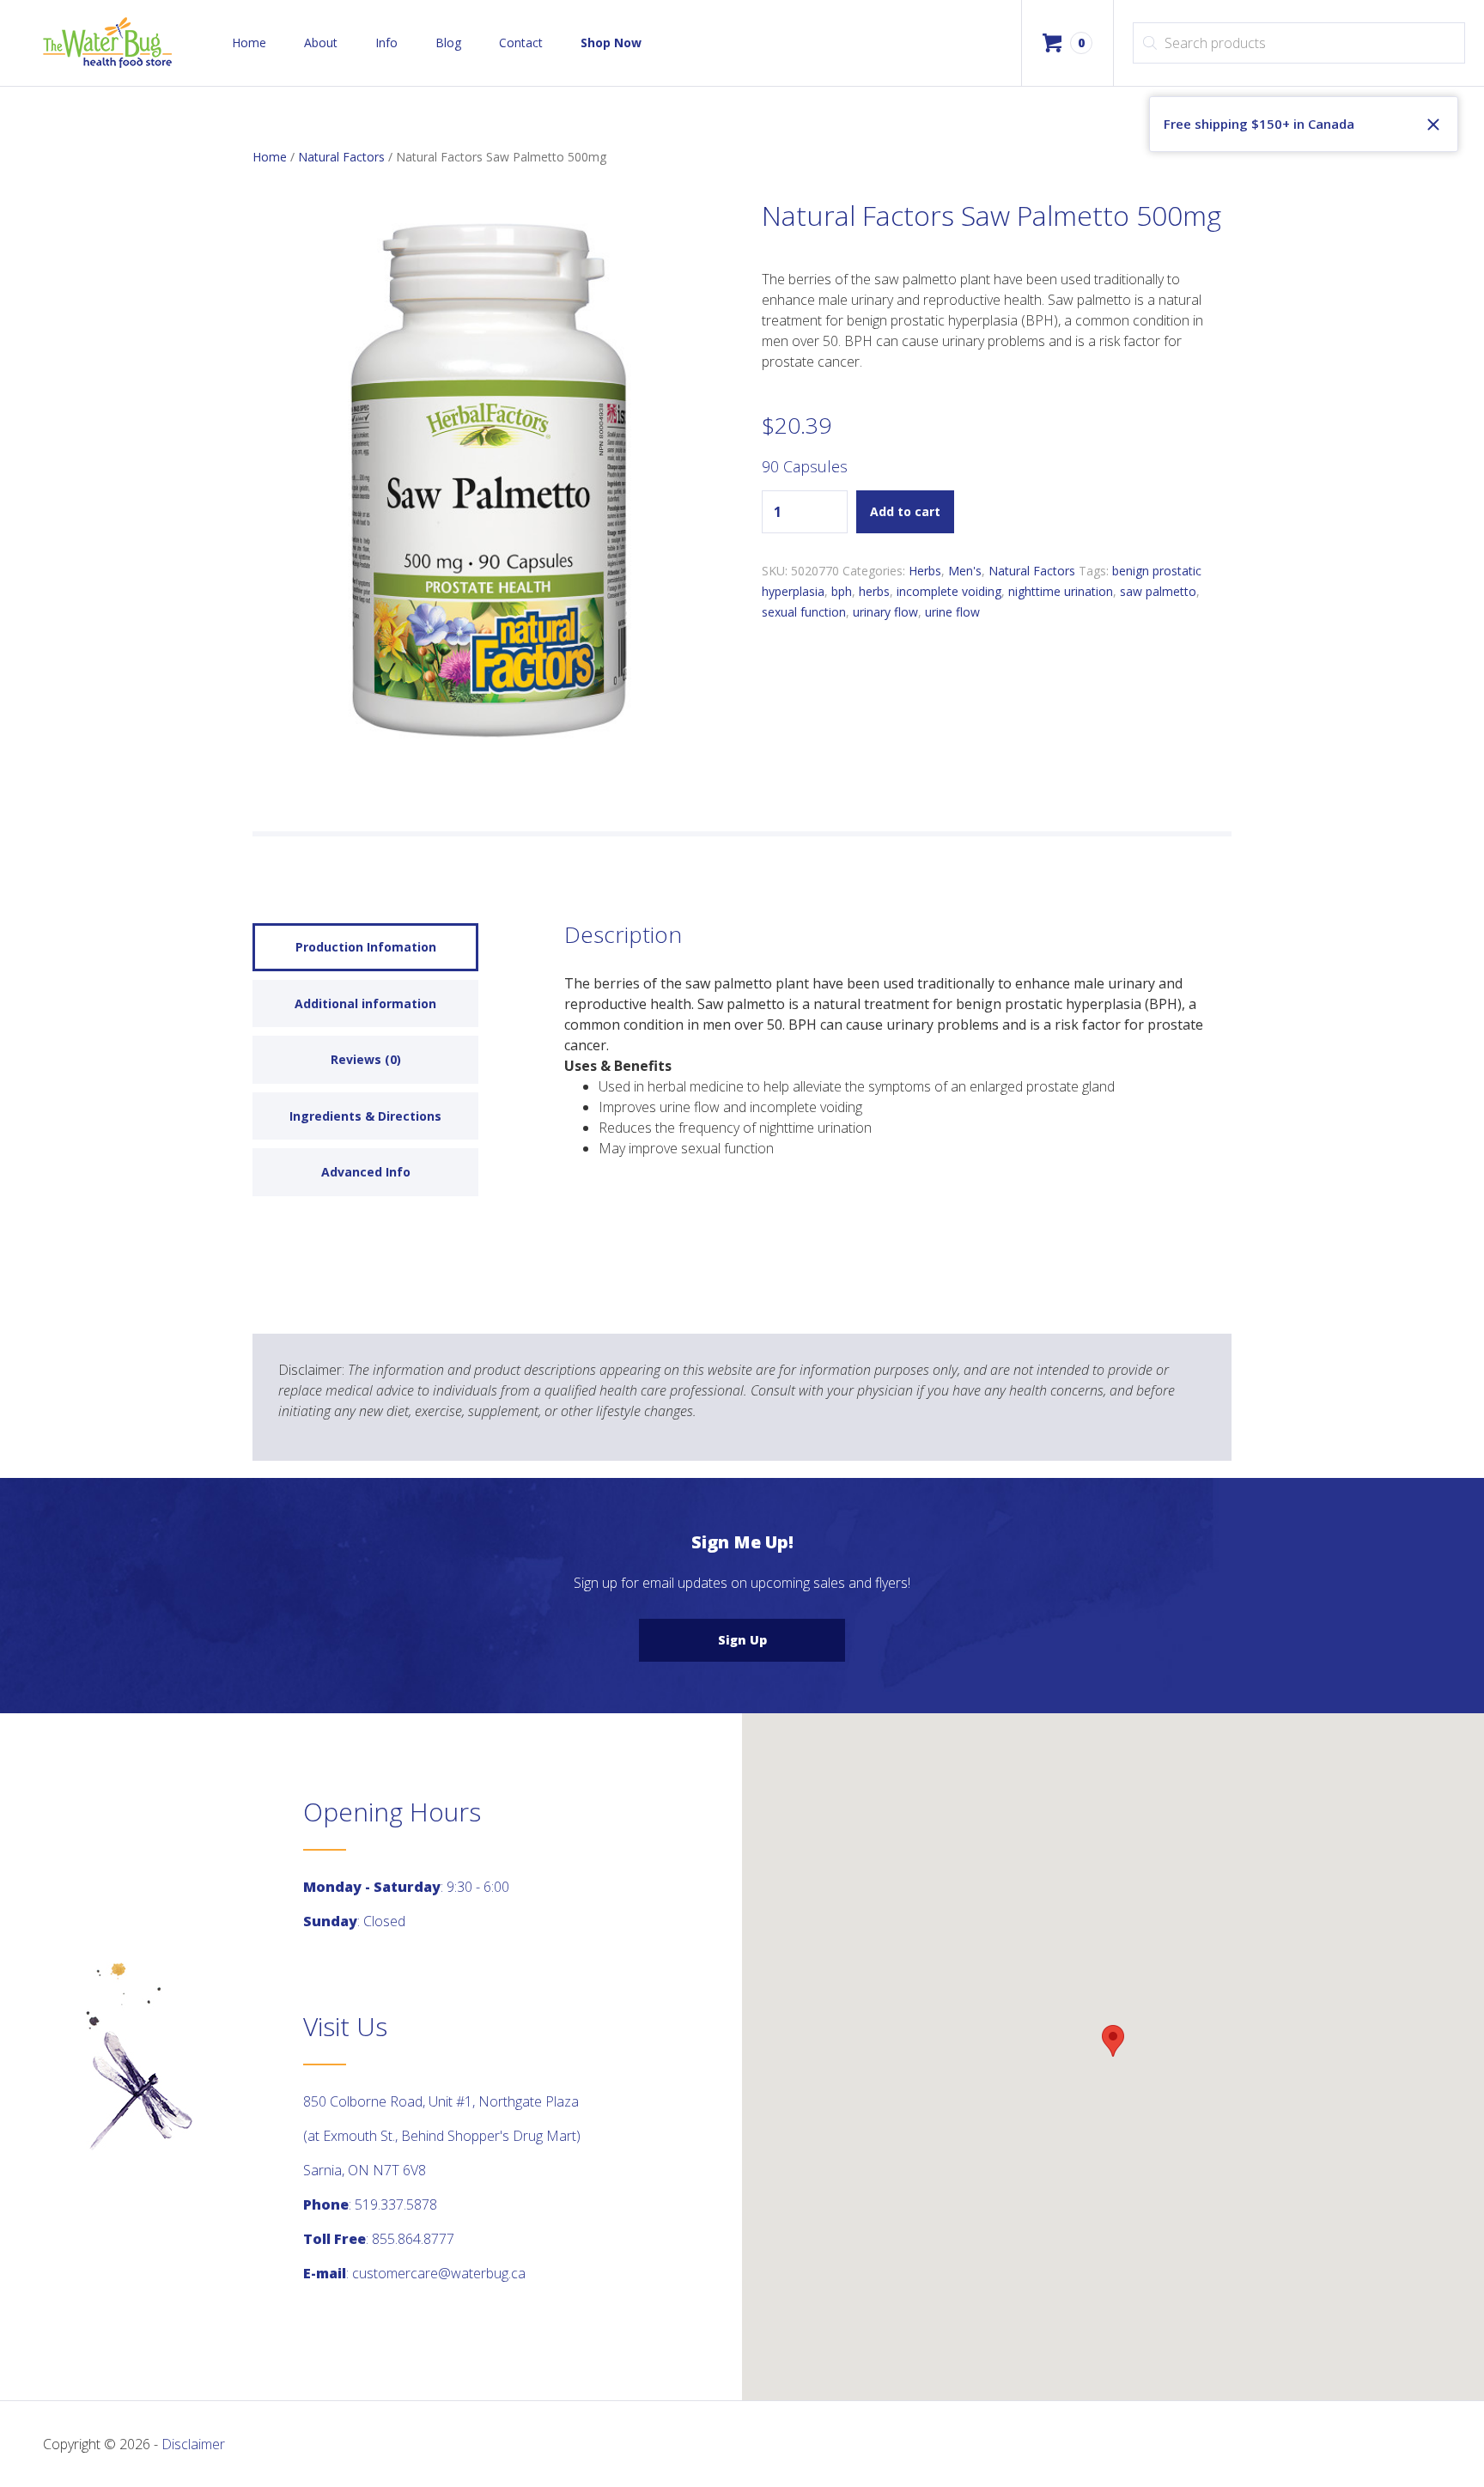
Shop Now (611, 43)
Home (249, 43)
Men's (965, 571)
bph (842, 591)
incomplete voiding (949, 591)
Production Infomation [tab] (366, 947)
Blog (448, 43)
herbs (874, 591)
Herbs (925, 571)
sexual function (804, 612)
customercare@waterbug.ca (439, 2273)
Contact (521, 43)
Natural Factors (341, 157)
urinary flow (885, 612)
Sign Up (742, 1640)
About (321, 43)
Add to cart (905, 511)
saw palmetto (1158, 591)
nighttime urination (1061, 591)
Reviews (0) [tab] (366, 1059)
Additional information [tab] (365, 1003)
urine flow (952, 612)
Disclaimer (193, 2444)
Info (386, 43)
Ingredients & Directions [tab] (365, 1116)
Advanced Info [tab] (366, 1172)
